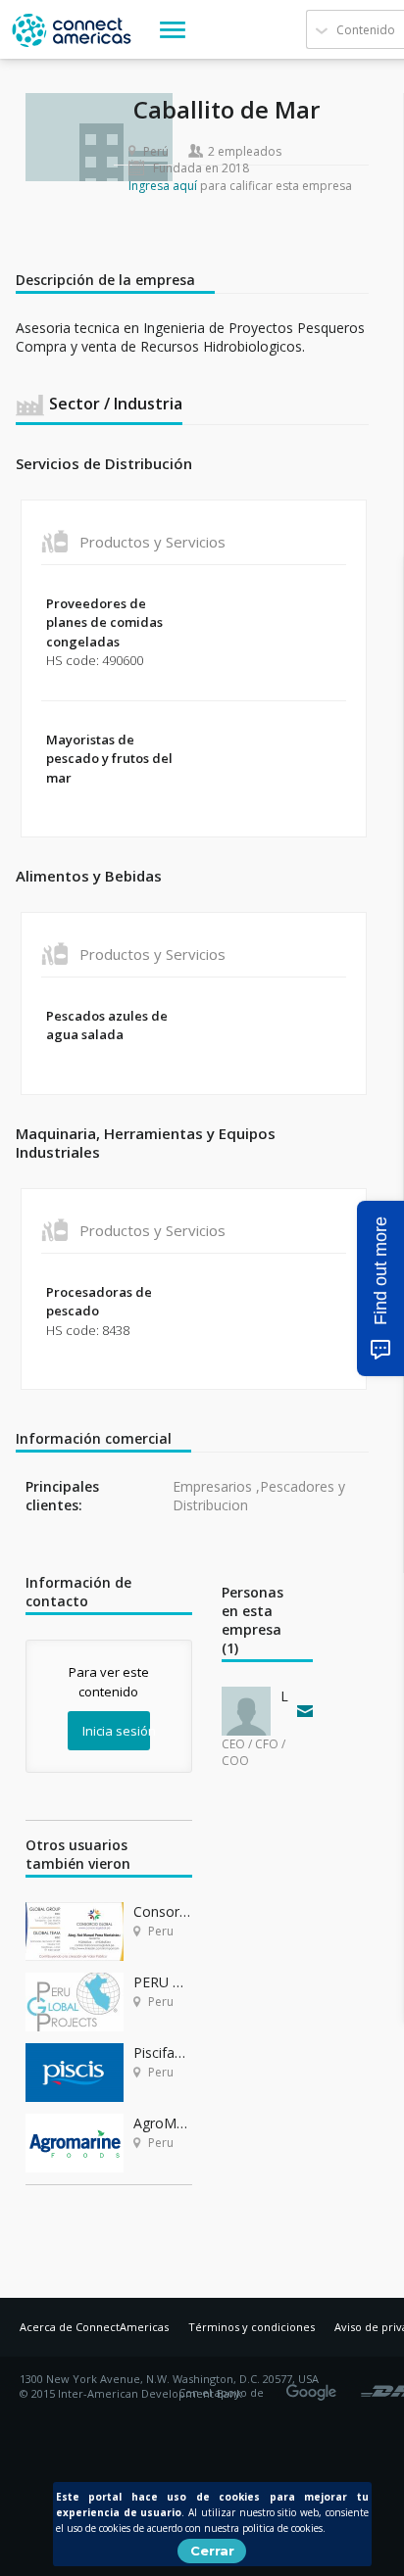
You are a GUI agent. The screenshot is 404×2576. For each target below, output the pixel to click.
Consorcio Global (163, 1911)
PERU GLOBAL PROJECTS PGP (163, 1982)
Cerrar (212, 2551)
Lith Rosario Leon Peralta (284, 1696)
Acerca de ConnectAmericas (94, 2327)
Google (315, 2386)
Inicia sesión (116, 1731)
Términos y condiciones (252, 2327)
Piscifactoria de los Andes (163, 2052)
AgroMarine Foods (163, 2123)
